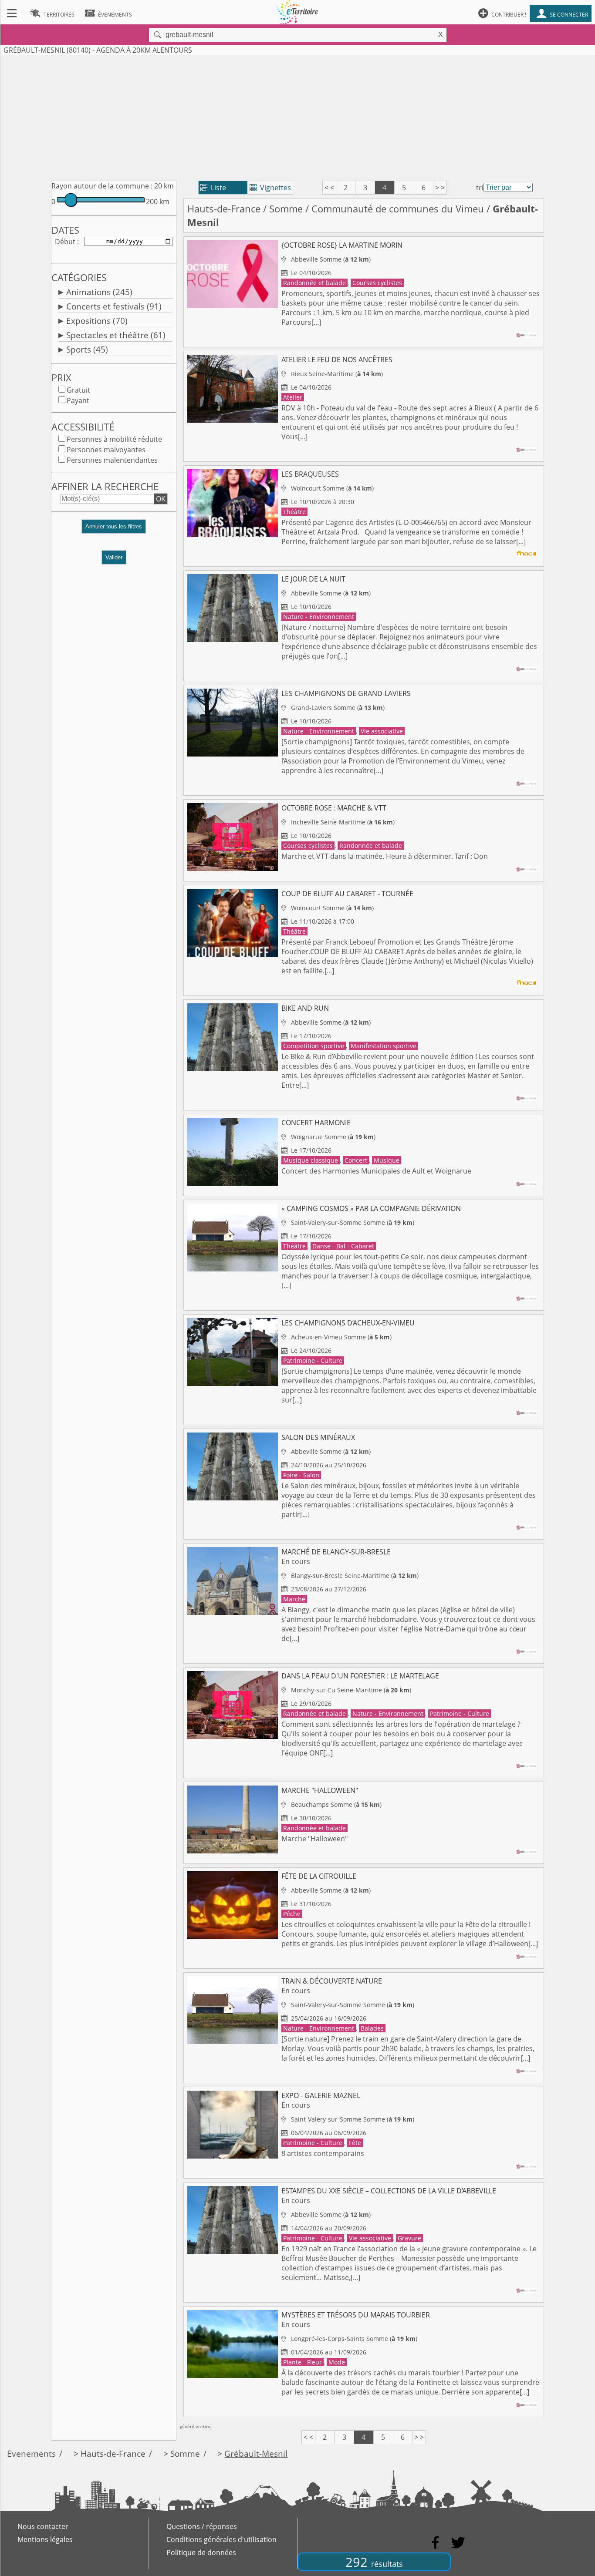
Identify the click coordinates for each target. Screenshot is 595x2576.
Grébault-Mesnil (256, 2453)
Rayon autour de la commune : (102, 186)
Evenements (31, 2453)
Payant (78, 400)
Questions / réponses (202, 2526)
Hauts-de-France (224, 209)
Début (65, 242)
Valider (114, 557)
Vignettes (270, 188)
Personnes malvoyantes (106, 450)
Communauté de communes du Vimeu (398, 209)
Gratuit (78, 390)
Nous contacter (43, 2526)
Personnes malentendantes (112, 460)
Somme (286, 209)
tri (480, 188)
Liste (213, 188)
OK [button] (161, 499)
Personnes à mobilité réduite (114, 439)
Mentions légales (45, 2539)
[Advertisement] (297, 116)
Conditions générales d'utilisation (221, 2539)
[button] (114, 530)
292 (374, 2562)
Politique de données (201, 2552)
